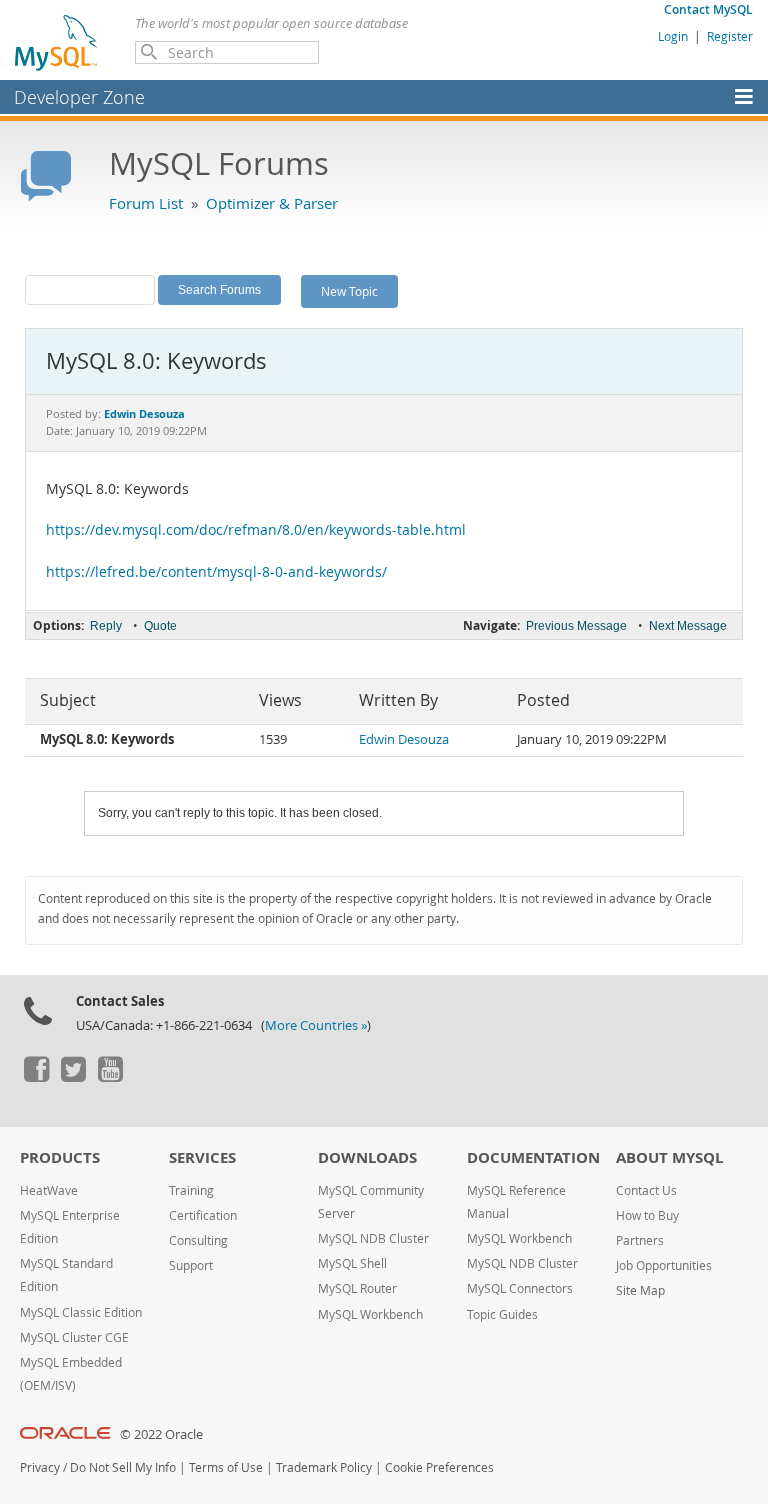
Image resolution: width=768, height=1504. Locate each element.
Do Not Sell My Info (123, 1467)
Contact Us (646, 1190)
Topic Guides (502, 1314)
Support (191, 1265)
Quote (160, 626)
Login (673, 36)
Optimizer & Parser (272, 203)
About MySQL (669, 1157)
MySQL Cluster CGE (74, 1337)
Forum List (146, 203)
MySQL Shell (352, 1263)
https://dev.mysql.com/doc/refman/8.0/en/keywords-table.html (256, 530)
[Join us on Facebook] (36, 1077)
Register (730, 36)
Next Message (688, 626)
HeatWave (49, 1190)
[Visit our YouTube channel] (110, 1077)
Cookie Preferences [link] (439, 1467)
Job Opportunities (664, 1265)
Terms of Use (226, 1467)
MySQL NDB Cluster (373, 1238)
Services (202, 1157)
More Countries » (316, 1025)
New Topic (349, 291)
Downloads (367, 1157)
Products (60, 1157)
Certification (203, 1215)
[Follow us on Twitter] (73, 1077)
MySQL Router (357, 1288)
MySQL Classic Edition (81, 1312)
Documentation (533, 1157)
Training (191, 1190)
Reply (106, 626)
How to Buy (647, 1215)
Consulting (198, 1240)
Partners (640, 1240)
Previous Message (576, 626)
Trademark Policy (324, 1467)
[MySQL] (57, 42)
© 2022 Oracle (161, 1434)
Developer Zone (79, 97)
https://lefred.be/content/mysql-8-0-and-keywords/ (216, 572)
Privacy (40, 1467)
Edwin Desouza (404, 739)
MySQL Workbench (370, 1314)
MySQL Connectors (520, 1288)
